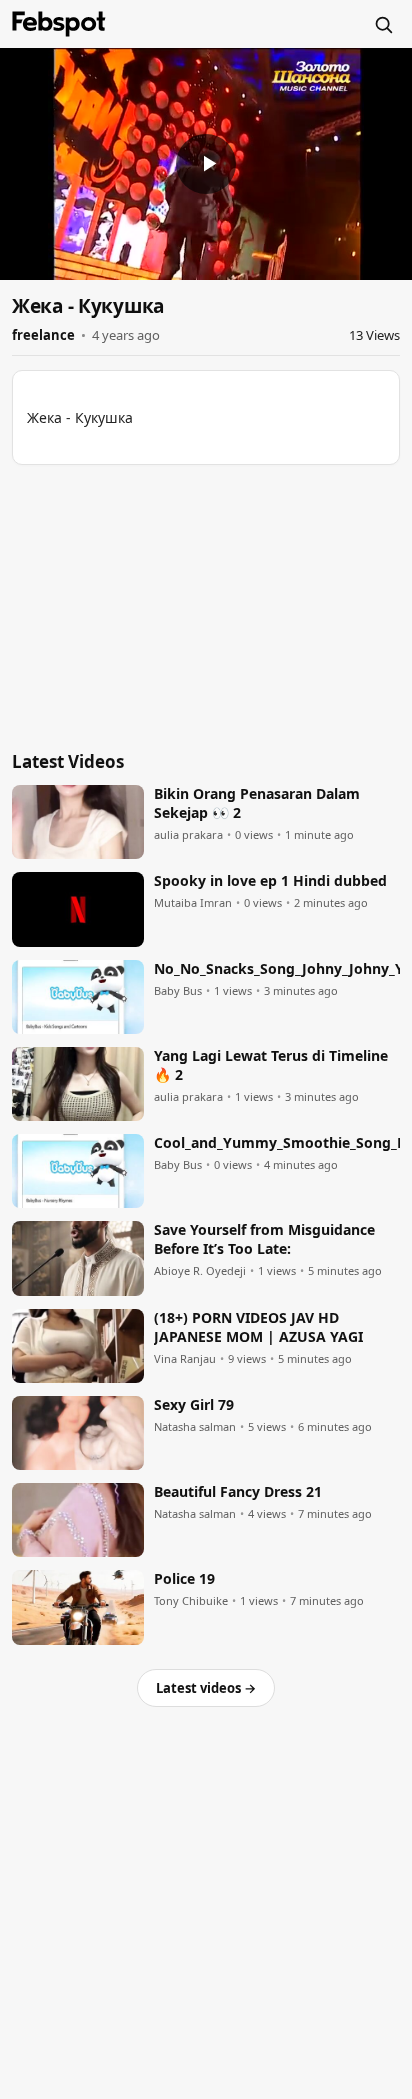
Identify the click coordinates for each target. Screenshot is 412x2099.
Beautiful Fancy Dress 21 (238, 1492)
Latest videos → (206, 1688)
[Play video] (206, 164)
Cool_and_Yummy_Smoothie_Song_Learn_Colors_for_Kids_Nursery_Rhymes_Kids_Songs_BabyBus (277, 1143)
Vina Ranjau (185, 1359)
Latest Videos (68, 761)
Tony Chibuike (191, 1601)
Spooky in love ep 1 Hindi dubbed (270, 881)
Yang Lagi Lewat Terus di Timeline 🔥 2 (271, 1065)
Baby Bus (178, 991)
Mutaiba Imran (193, 903)
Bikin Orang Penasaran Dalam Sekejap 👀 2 (257, 803)
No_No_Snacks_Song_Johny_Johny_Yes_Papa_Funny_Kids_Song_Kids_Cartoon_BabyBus (277, 969)
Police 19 (184, 1579)
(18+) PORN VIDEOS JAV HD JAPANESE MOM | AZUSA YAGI (258, 1327)
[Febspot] (59, 24)
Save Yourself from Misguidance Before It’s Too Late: (264, 1239)
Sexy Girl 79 (194, 1405)
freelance (43, 335)
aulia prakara (188, 835)
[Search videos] (383, 24)
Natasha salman (195, 1427)
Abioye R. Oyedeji (200, 1271)
